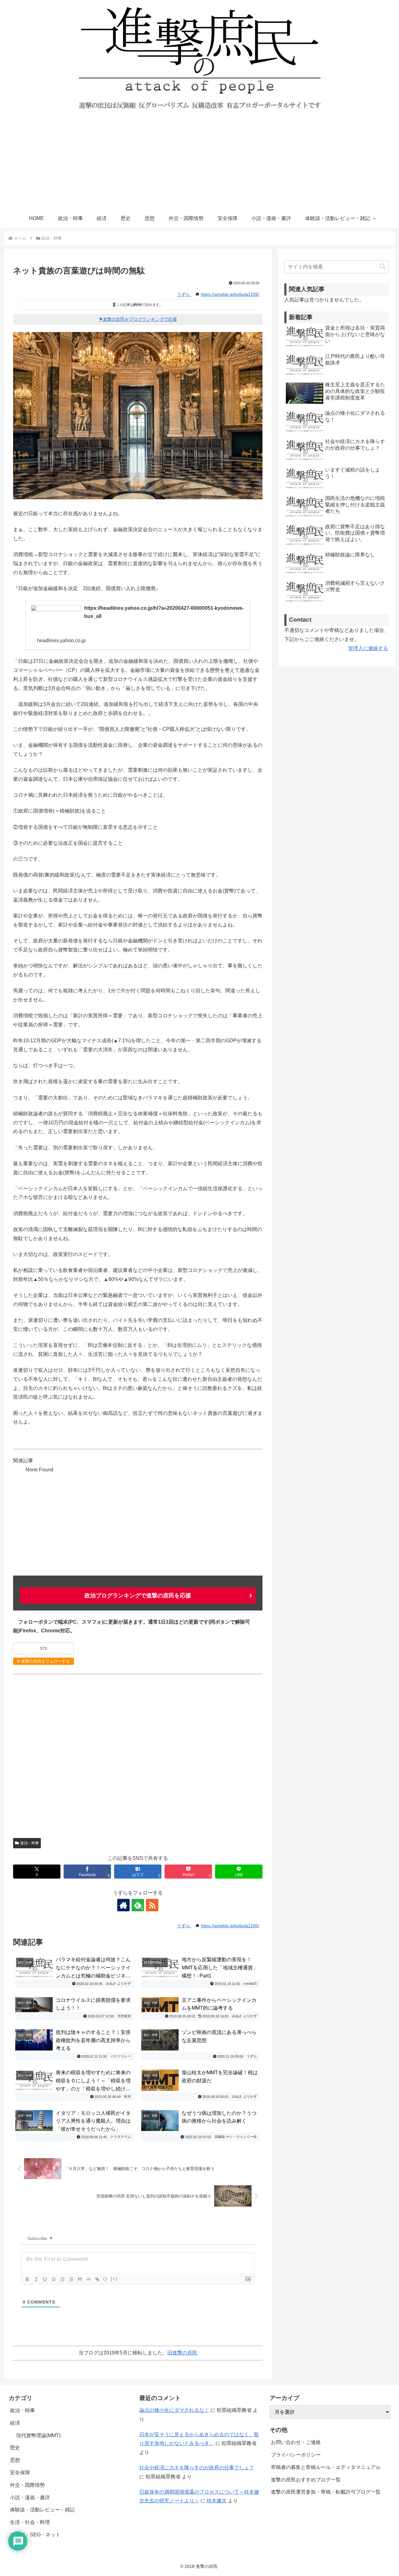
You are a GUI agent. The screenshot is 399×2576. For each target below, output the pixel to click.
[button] (382, 267)
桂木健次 (217, 2501)
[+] (114, 2279)
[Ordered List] (62, 2279)
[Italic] (36, 2279)
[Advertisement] (199, 162)
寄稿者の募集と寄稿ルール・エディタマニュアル (326, 2467)
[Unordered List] (71, 2279)
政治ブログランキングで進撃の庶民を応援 (138, 1596)
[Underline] (45, 2279)
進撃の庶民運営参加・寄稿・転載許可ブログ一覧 (326, 2492)
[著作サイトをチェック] (123, 1905)
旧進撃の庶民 (182, 2353)
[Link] (97, 2279)
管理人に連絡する (368, 648)
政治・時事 (30, 1843)
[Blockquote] (80, 2279)
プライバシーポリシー (296, 2455)
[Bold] (27, 2279)
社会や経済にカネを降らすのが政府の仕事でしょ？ (197, 2468)
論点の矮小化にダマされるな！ (174, 2410)
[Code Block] (89, 2279)
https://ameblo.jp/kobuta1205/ (230, 294)
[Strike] (54, 2279)
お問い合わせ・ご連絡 (296, 2442)
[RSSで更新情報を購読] (152, 1905)
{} (105, 2279)
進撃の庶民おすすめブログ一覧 (306, 2480)
